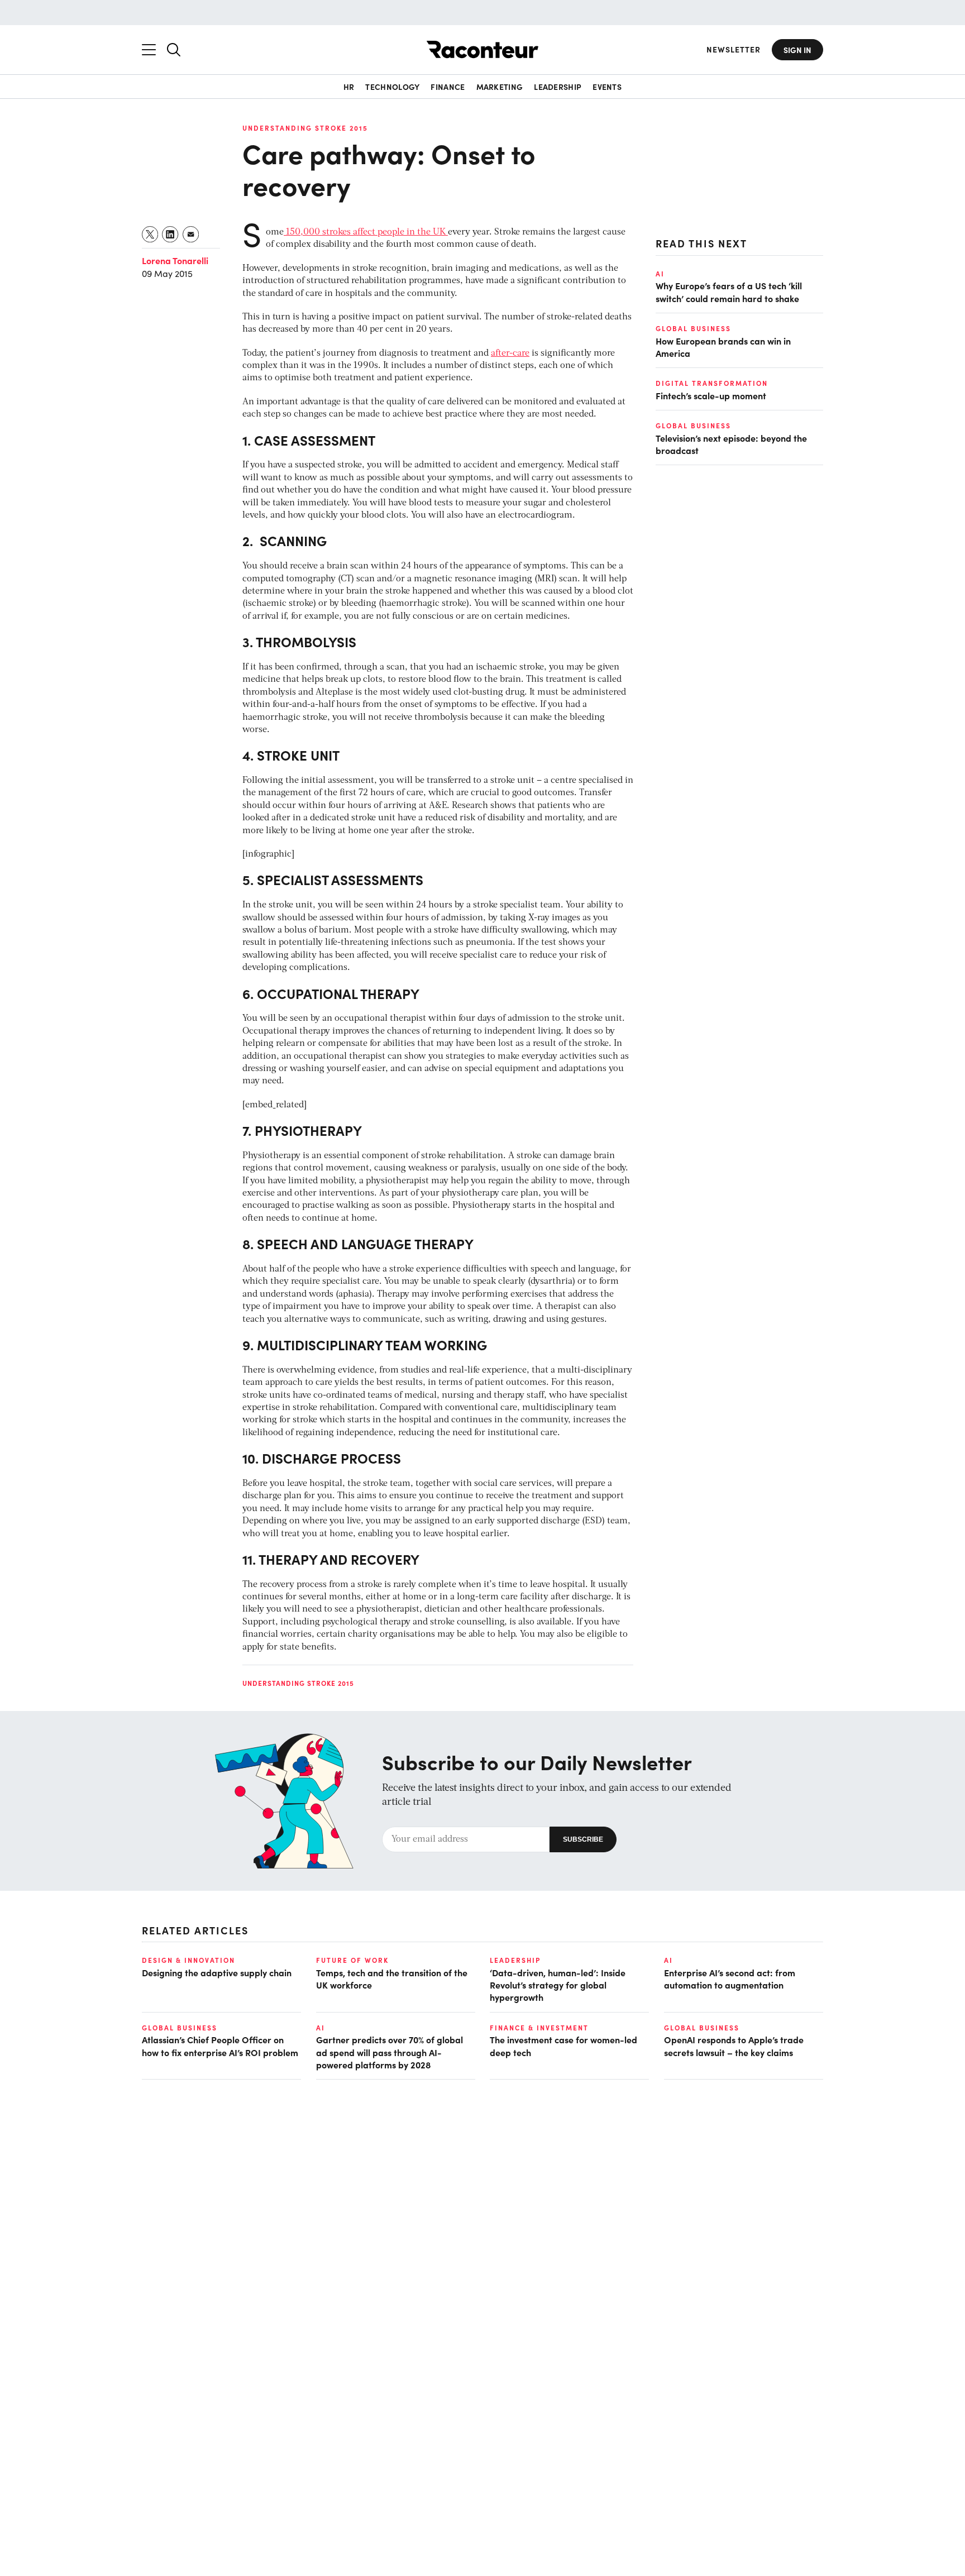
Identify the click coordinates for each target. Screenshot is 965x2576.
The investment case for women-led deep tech (563, 2045)
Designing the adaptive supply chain (217, 1972)
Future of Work (352, 1960)
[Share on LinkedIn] (171, 234)
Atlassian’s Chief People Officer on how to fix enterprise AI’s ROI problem (220, 2045)
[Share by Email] (191, 234)
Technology (392, 87)
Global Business (693, 328)
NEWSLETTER (734, 49)
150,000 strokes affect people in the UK (366, 232)
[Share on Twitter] (151, 234)
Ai (660, 274)
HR (349, 87)
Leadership (558, 87)
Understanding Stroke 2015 (305, 128)
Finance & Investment (539, 2028)
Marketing (500, 87)
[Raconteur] (482, 49)
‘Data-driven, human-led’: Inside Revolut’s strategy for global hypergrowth (558, 1985)
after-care (510, 353)
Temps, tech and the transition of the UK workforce (392, 1978)
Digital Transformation (712, 383)
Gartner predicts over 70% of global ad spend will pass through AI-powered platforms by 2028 (390, 2052)
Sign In (797, 50)
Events (607, 87)
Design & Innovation (188, 1960)
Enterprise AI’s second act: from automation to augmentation (730, 1978)
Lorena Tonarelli (175, 260)
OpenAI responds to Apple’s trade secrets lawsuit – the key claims (734, 2045)
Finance (448, 87)
